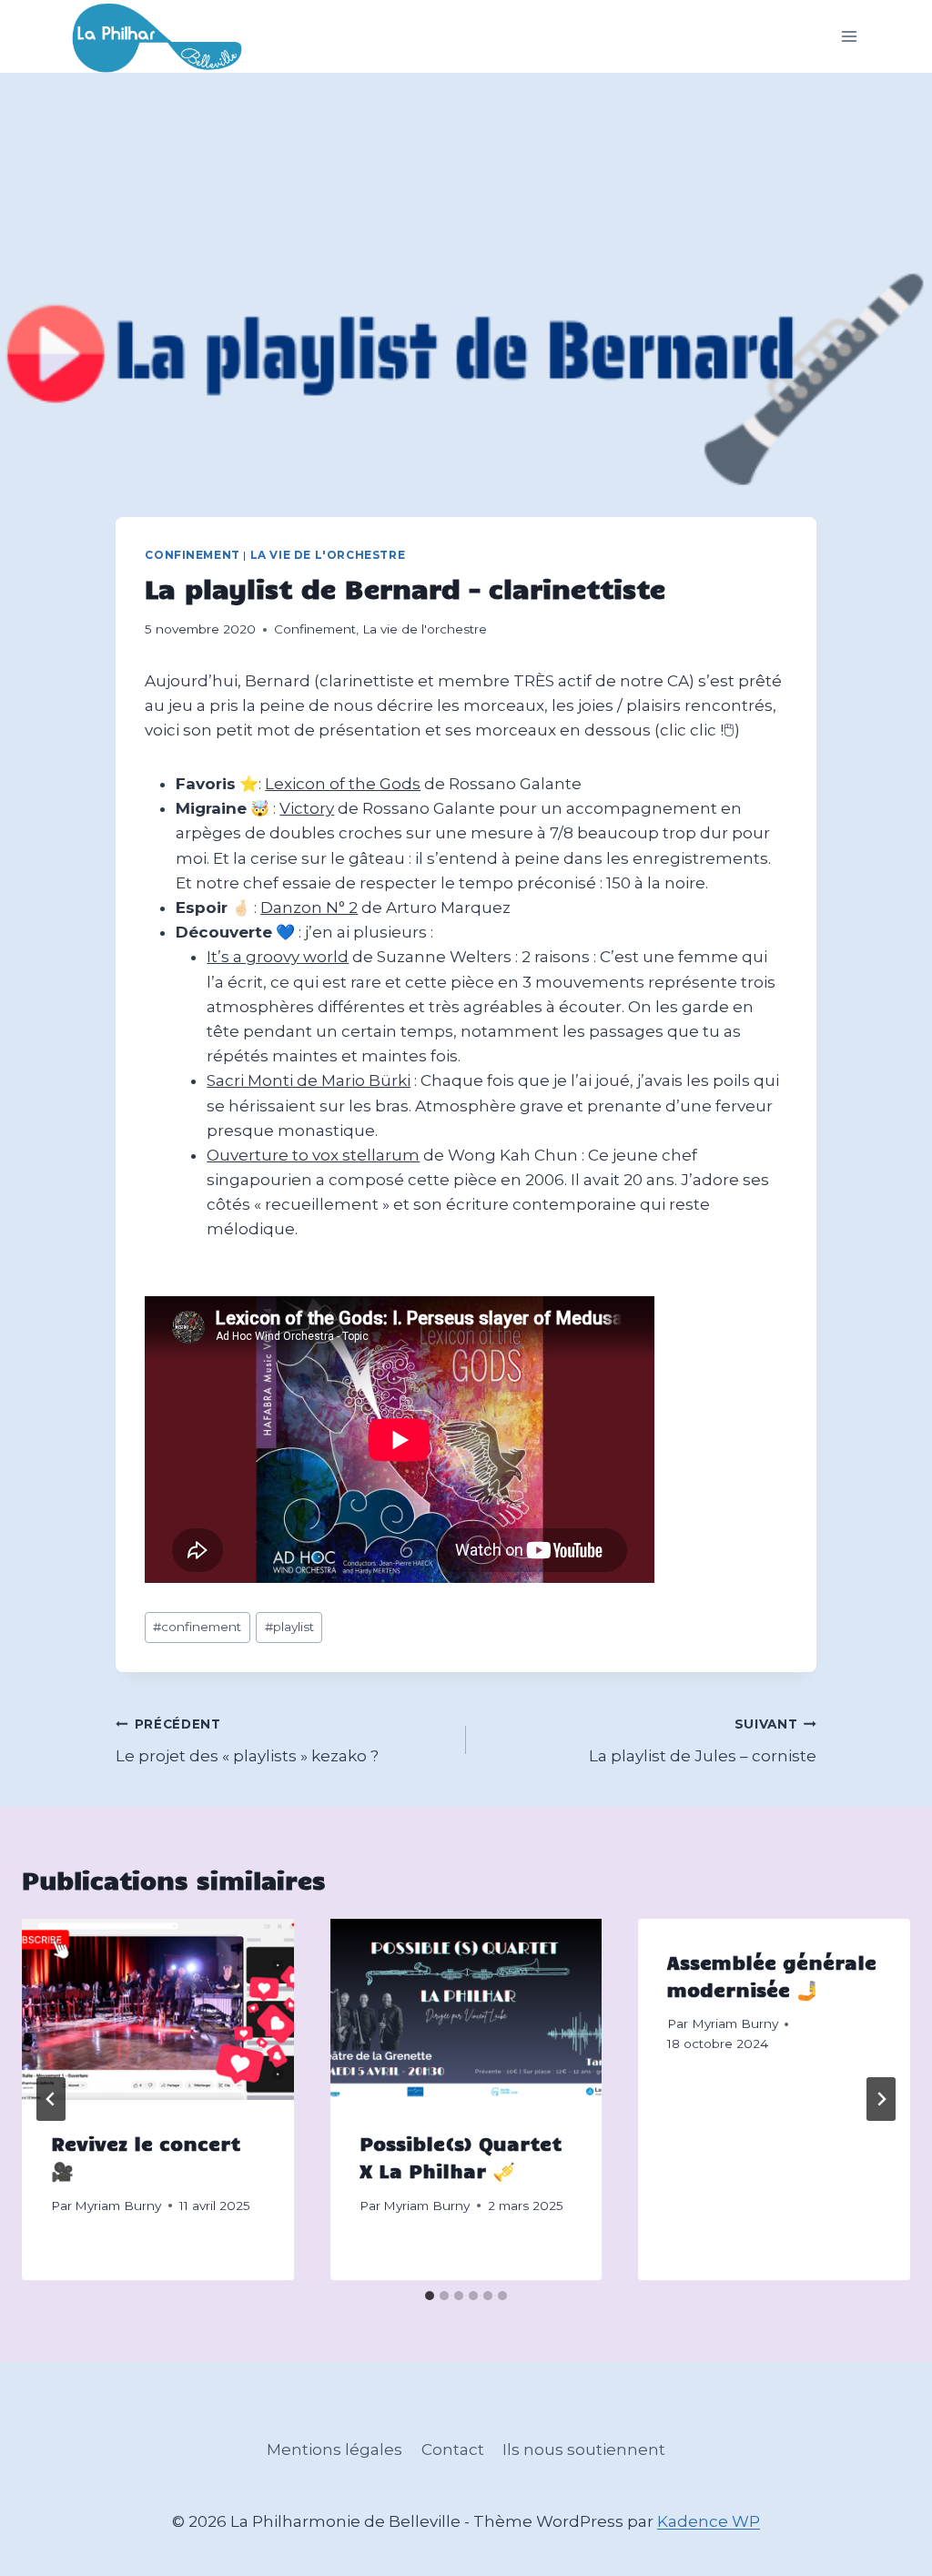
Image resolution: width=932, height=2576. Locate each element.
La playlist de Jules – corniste (703, 1741)
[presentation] (158, 2009)
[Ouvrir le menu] (850, 37)
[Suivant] (881, 2099)
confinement (197, 1627)
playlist (289, 1627)
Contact (453, 2449)
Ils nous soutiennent (584, 2449)
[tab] (430, 2296)
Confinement (192, 555)
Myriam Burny (118, 2206)
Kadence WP (709, 2521)
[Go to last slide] (51, 2099)
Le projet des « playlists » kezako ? (247, 1741)
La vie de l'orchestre (328, 555)
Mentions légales (334, 2449)
